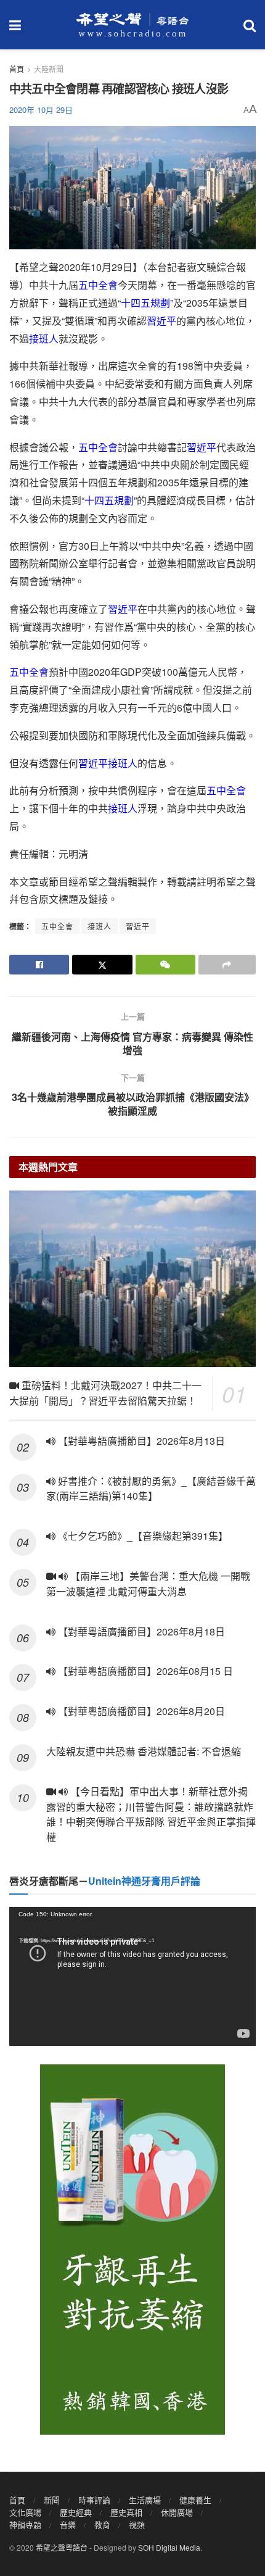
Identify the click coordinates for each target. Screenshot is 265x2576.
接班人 (44, 339)
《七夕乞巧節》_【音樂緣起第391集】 (142, 1536)
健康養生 (195, 2500)
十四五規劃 (145, 303)
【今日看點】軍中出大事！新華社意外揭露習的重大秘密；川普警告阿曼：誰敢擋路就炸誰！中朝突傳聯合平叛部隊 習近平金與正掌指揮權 (151, 1814)
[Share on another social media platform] (227, 965)
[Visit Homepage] (132, 25)
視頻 (137, 2524)
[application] (132, 1976)
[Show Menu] (15, 25)
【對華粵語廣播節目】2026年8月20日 (140, 1711)
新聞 (52, 2500)
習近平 (161, 321)
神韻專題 (25, 2524)
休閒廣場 (177, 2512)
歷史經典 (76, 2512)
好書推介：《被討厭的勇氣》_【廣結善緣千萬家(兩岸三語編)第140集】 (151, 1489)
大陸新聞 (49, 69)
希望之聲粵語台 (62, 2547)
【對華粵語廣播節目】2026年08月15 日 (144, 1671)
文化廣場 (25, 2512)
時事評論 (94, 2500)
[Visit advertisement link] (132, 2250)
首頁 (17, 69)
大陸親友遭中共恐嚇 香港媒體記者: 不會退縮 (144, 1751)
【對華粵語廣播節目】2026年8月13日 (140, 1441)
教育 (102, 2524)
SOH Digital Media (169, 2547)
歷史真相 (126, 2512)
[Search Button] (250, 25)
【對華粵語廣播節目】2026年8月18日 (140, 1631)
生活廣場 (145, 2500)
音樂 (68, 2524)
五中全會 (98, 285)
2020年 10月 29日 (41, 110)
